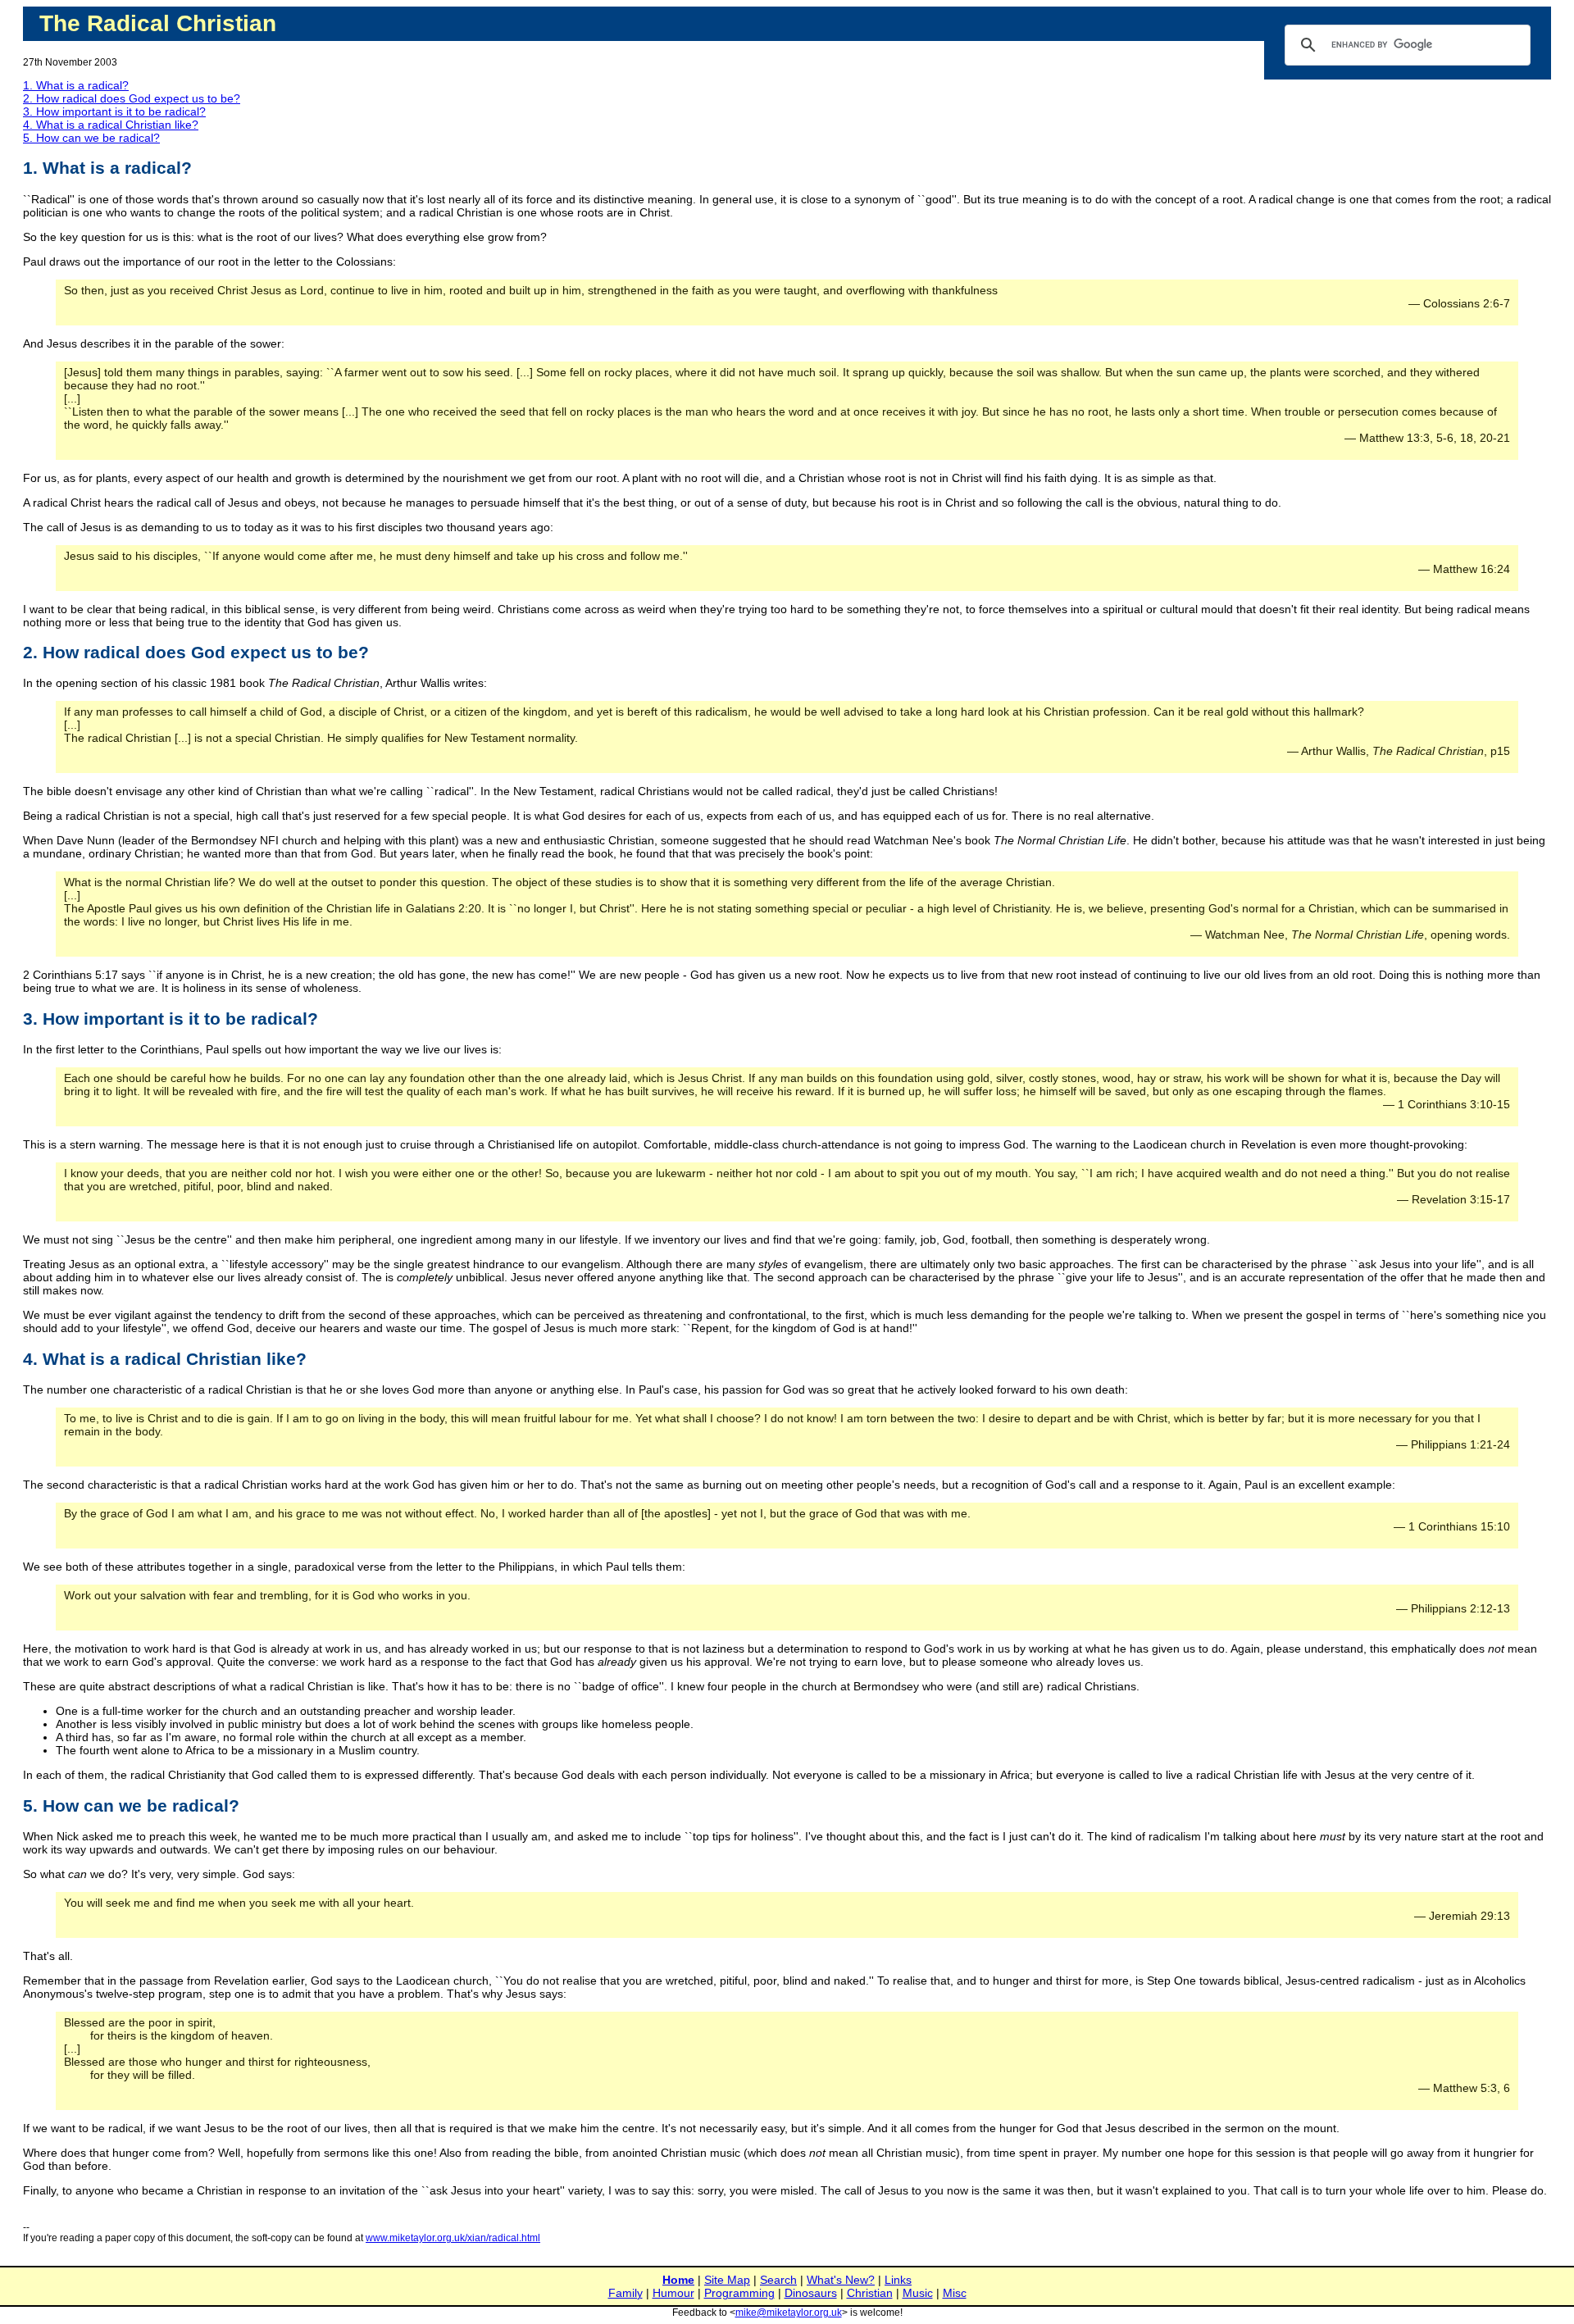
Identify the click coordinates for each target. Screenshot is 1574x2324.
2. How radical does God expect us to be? (132, 98)
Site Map (727, 2280)
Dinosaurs (811, 2293)
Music (918, 2293)
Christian (870, 2293)
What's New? (841, 2280)
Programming (739, 2293)
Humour (673, 2293)
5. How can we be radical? (91, 138)
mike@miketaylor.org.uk (789, 2312)
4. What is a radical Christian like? (111, 125)
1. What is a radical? (76, 85)
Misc (955, 2293)
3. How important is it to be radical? (114, 111)
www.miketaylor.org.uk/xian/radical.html (453, 2238)
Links (898, 2280)
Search (778, 2280)
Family (626, 2293)
